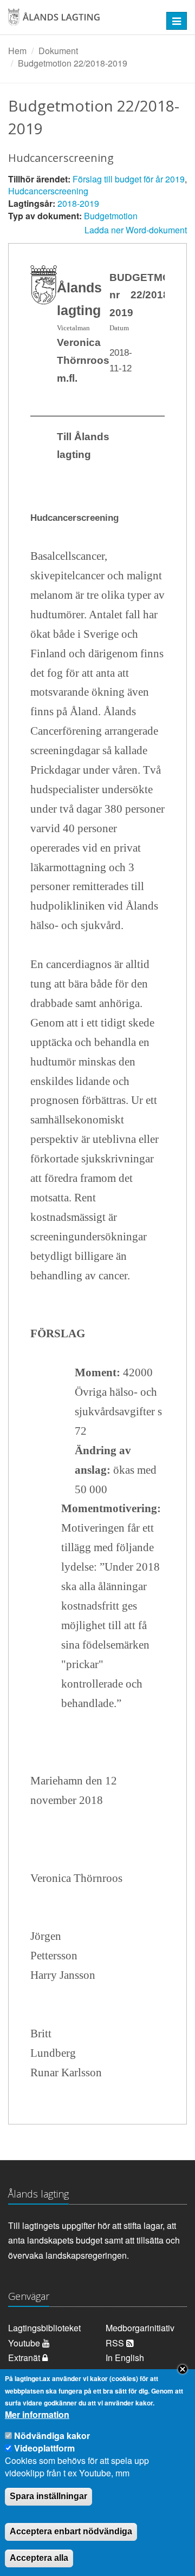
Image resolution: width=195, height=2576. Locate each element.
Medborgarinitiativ (140, 2328)
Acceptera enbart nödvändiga (71, 2531)
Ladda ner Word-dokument (136, 230)
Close (183, 2369)
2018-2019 (78, 203)
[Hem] (81, 21)
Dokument (58, 51)
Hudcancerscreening (48, 191)
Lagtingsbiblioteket (44, 2328)
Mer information (37, 2415)
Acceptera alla (39, 2558)
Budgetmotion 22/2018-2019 (73, 63)
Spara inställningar (48, 2496)
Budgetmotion (111, 216)
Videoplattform (44, 2448)
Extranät (25, 2358)
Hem (17, 51)
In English (125, 2358)
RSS (116, 2343)
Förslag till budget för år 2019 (129, 179)
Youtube (25, 2343)
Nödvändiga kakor (52, 2436)
